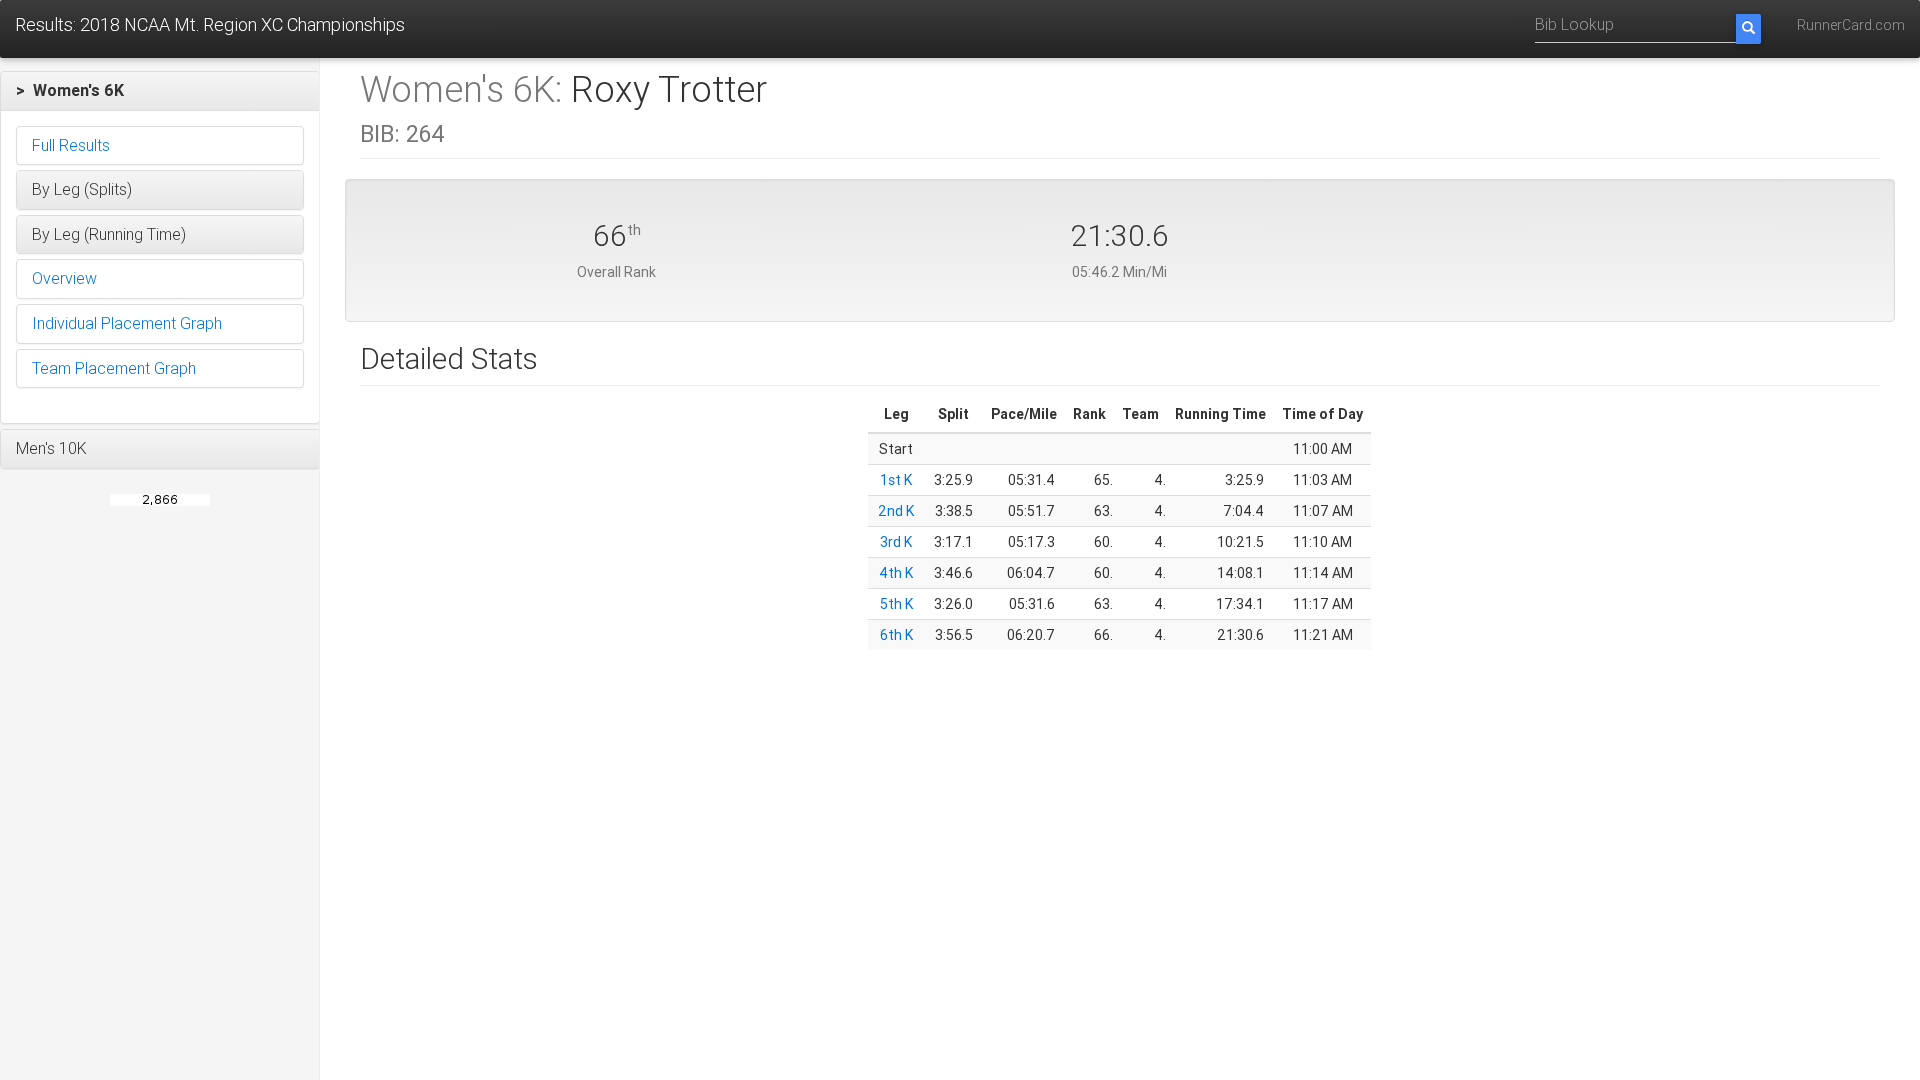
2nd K (896, 511)
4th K (896, 573)
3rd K (896, 542)
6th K (896, 635)
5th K (896, 604)
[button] (160, 91)
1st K (896, 480)
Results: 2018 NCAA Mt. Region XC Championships (210, 24)
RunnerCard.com (1851, 25)
